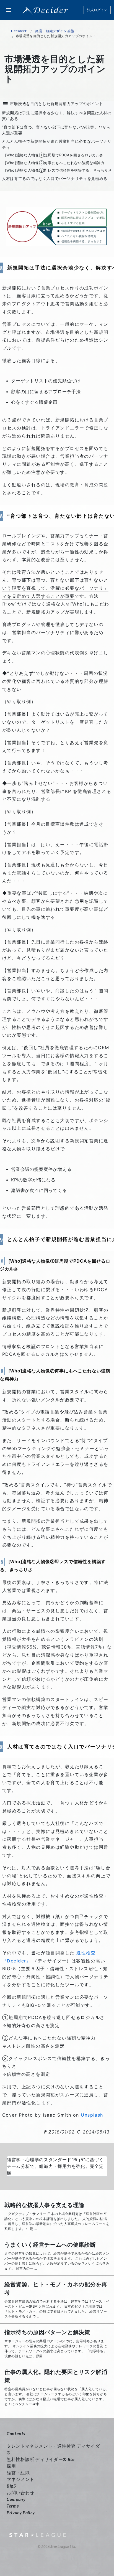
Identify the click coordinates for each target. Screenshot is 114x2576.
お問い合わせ (20, 2492)
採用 (11, 2466)
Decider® (19, 31)
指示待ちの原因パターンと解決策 (47, 2332)
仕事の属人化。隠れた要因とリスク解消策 (56, 2376)
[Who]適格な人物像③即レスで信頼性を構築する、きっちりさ (59, 170)
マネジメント (20, 2479)
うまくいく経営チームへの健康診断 (50, 2245)
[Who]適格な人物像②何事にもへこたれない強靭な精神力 (55, 163)
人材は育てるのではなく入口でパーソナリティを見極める (55, 178)
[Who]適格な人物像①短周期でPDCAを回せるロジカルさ (54, 155)
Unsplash (92, 2115)
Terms (13, 2506)
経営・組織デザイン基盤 (55, 31)
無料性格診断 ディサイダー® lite (41, 2459)
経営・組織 (18, 2472)
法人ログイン (97, 10)
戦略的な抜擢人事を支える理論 (44, 2205)
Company (16, 2499)
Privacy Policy (21, 2512)
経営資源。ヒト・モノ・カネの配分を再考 (56, 2288)
